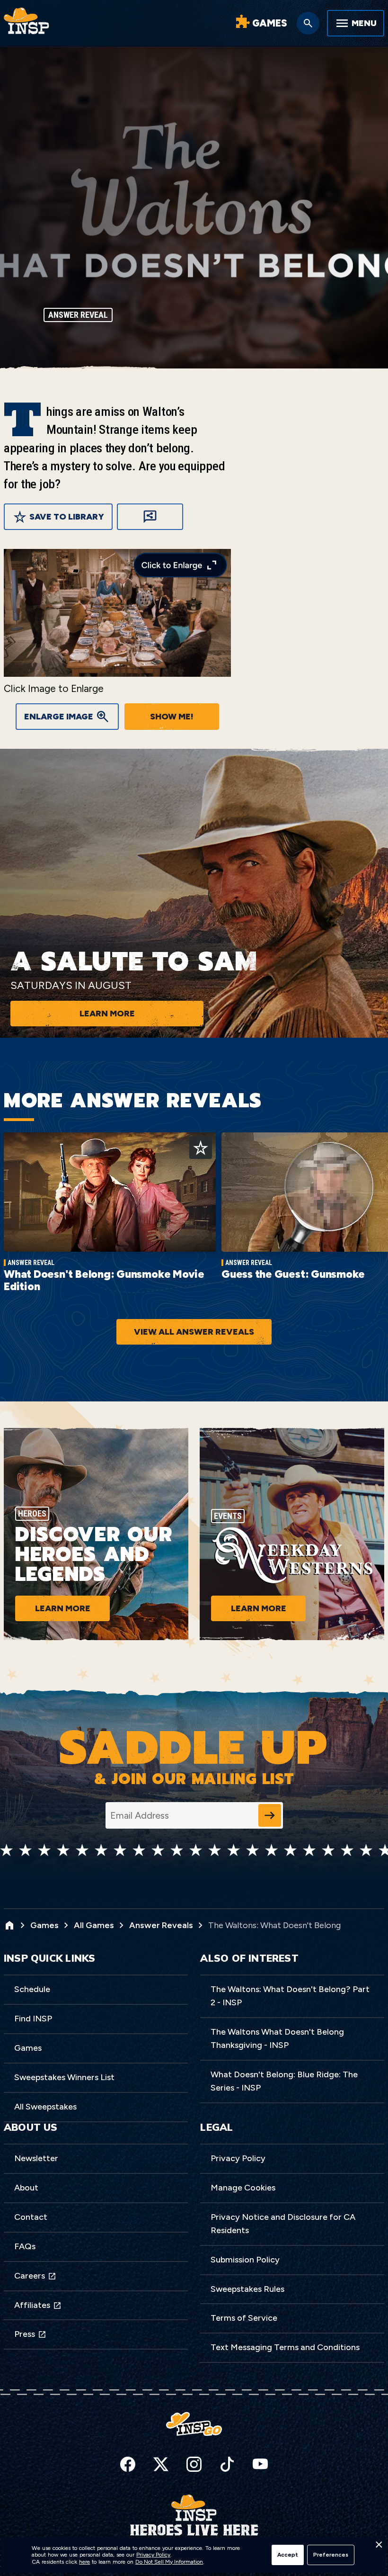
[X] (161, 2464)
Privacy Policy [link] (153, 2555)
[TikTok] (227, 2464)
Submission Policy (245, 2260)
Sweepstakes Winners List (64, 2077)
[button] (379, 2547)
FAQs (25, 2246)
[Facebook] (128, 2464)
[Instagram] (194, 2464)
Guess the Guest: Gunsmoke (293, 1274)
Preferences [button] (331, 2555)
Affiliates (32, 2305)
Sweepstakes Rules (247, 2289)
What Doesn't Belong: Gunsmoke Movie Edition (104, 1280)
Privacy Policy (238, 2158)
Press (25, 2334)
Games (28, 2048)
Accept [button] (288, 2555)
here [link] (84, 2562)
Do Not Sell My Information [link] (169, 2562)
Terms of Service (244, 2318)
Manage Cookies (243, 2188)
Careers (30, 2276)
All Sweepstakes (45, 2107)
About (26, 2188)
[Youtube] (260, 2464)
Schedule (32, 1989)
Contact (31, 2217)
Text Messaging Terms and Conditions (285, 2347)
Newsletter (36, 2158)
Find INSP (33, 2019)
